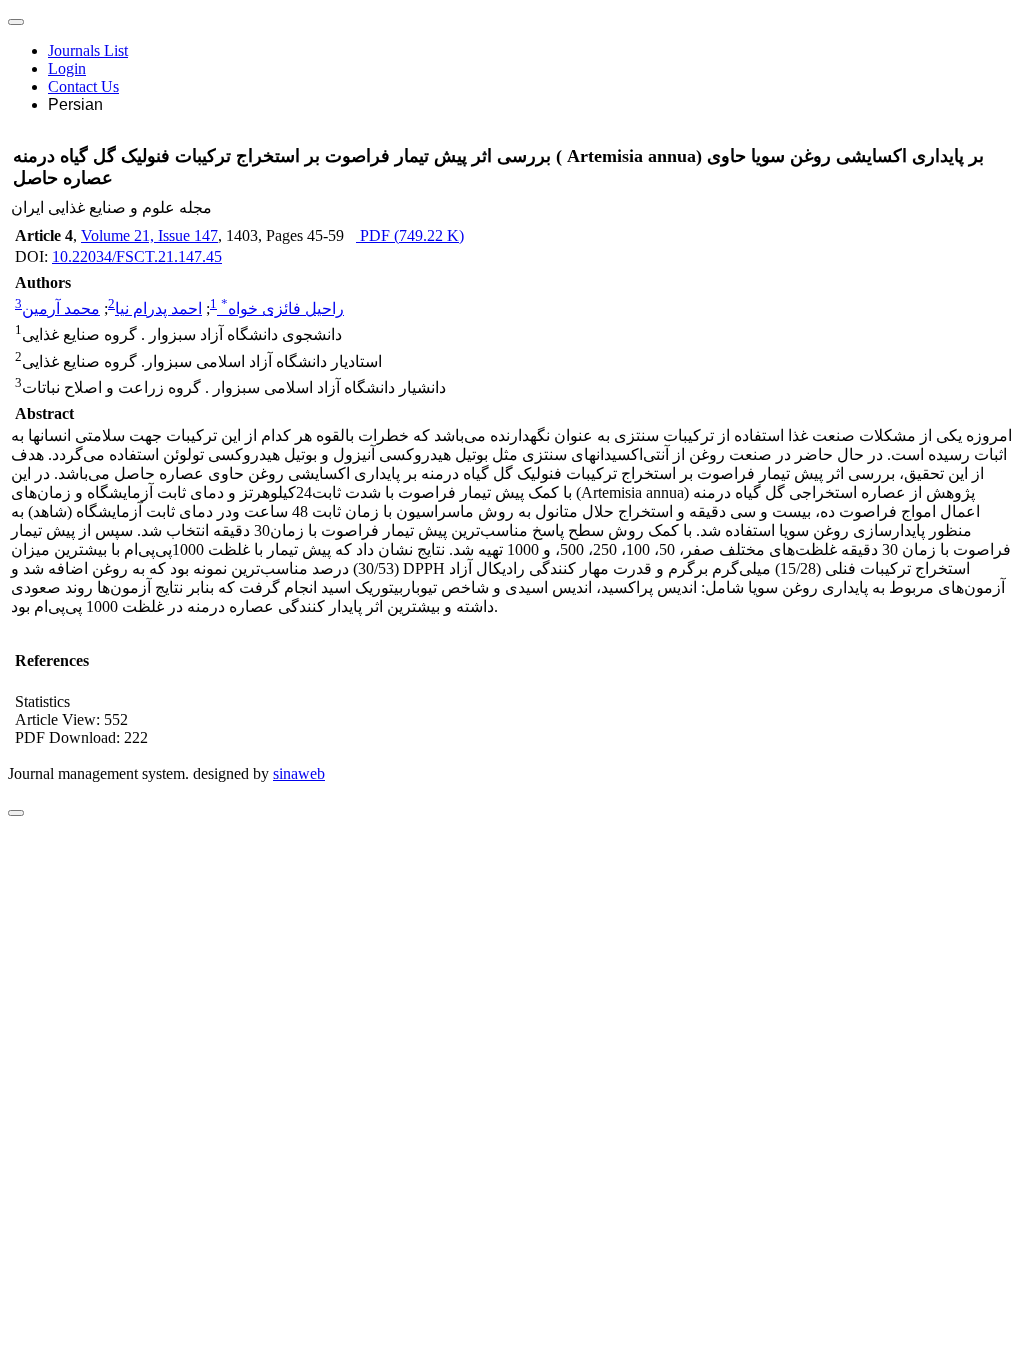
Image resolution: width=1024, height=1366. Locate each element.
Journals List (88, 50)
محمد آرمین (61, 308)
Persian (75, 104)
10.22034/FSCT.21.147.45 (137, 256)
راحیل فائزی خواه (282, 308)
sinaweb (299, 773)
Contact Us (83, 86)
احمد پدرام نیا (158, 308)
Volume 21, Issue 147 (149, 235)
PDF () (410, 235)
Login (67, 68)
